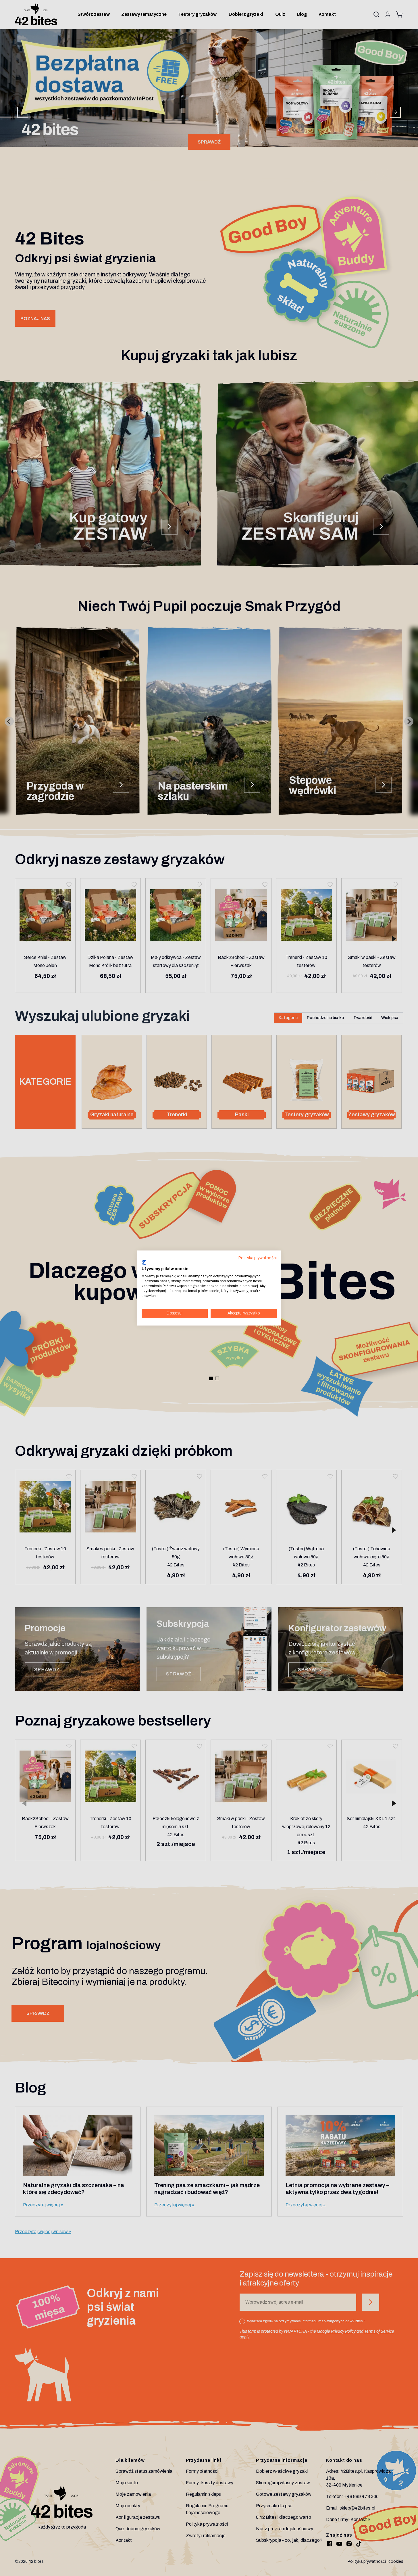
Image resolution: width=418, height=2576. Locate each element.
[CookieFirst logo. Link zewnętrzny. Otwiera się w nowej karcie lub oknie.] (144, 1262)
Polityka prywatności (258, 1258)
